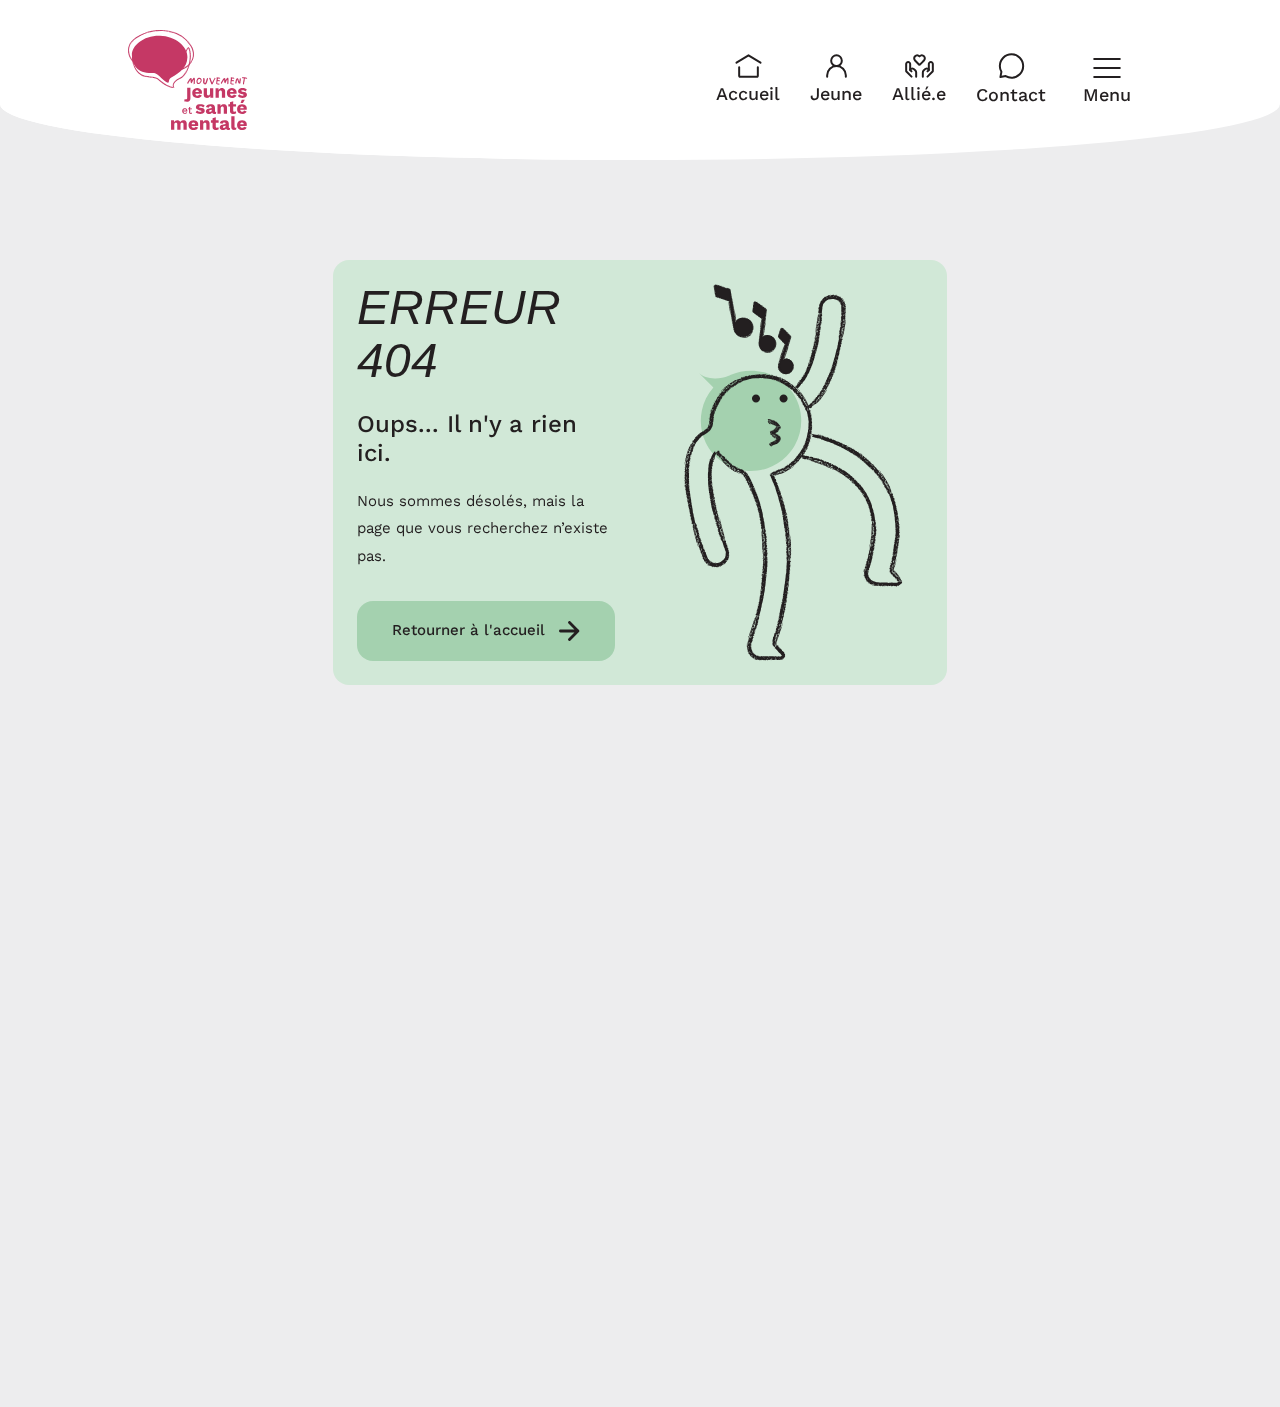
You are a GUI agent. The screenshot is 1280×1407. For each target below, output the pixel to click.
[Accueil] (188, 80)
